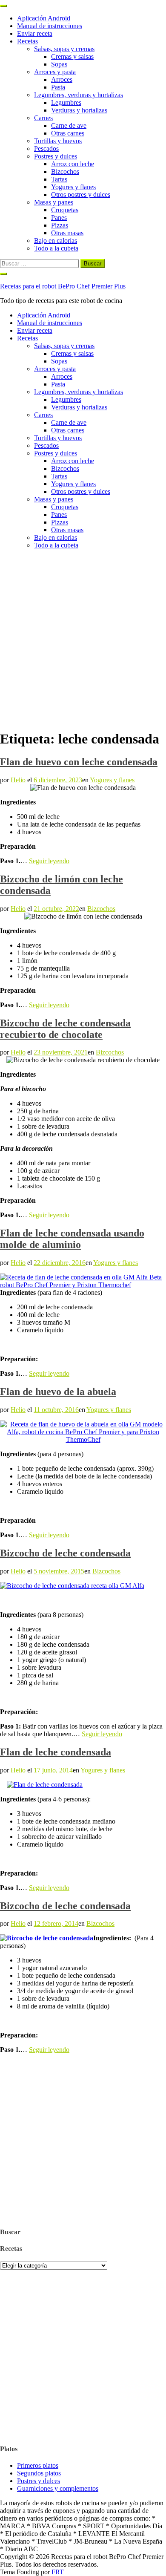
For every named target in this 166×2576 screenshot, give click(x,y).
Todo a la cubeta (56, 248)
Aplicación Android (44, 18)
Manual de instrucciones (50, 26)
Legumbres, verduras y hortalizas (79, 95)
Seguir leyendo (49, 861)
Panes (59, 218)
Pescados (46, 148)
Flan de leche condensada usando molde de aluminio (72, 1239)
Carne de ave (69, 125)
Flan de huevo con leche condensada (79, 762)
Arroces (62, 79)
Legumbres (66, 102)
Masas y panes (54, 202)
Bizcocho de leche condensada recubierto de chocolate (65, 1029)
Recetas (27, 41)
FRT (58, 2572)
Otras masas (67, 233)
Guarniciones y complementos (58, 2488)
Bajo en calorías (56, 241)
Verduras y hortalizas (79, 110)
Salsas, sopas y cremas (64, 49)
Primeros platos (38, 2465)
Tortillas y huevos (58, 141)
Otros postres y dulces (81, 194)
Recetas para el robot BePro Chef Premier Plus (63, 286)
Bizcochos (65, 171)
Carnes (43, 118)
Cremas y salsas (72, 56)
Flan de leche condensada (56, 1752)
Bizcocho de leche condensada (65, 1553)
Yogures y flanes (73, 187)
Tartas (59, 179)
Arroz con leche (73, 164)
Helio (18, 780)
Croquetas (65, 210)
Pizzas (60, 225)
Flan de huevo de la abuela (58, 1392)
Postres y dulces (56, 156)
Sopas (59, 64)
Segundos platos (39, 2473)
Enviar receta (35, 33)
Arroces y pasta (55, 72)
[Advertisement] (83, 639)
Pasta (58, 87)
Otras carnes (68, 133)
